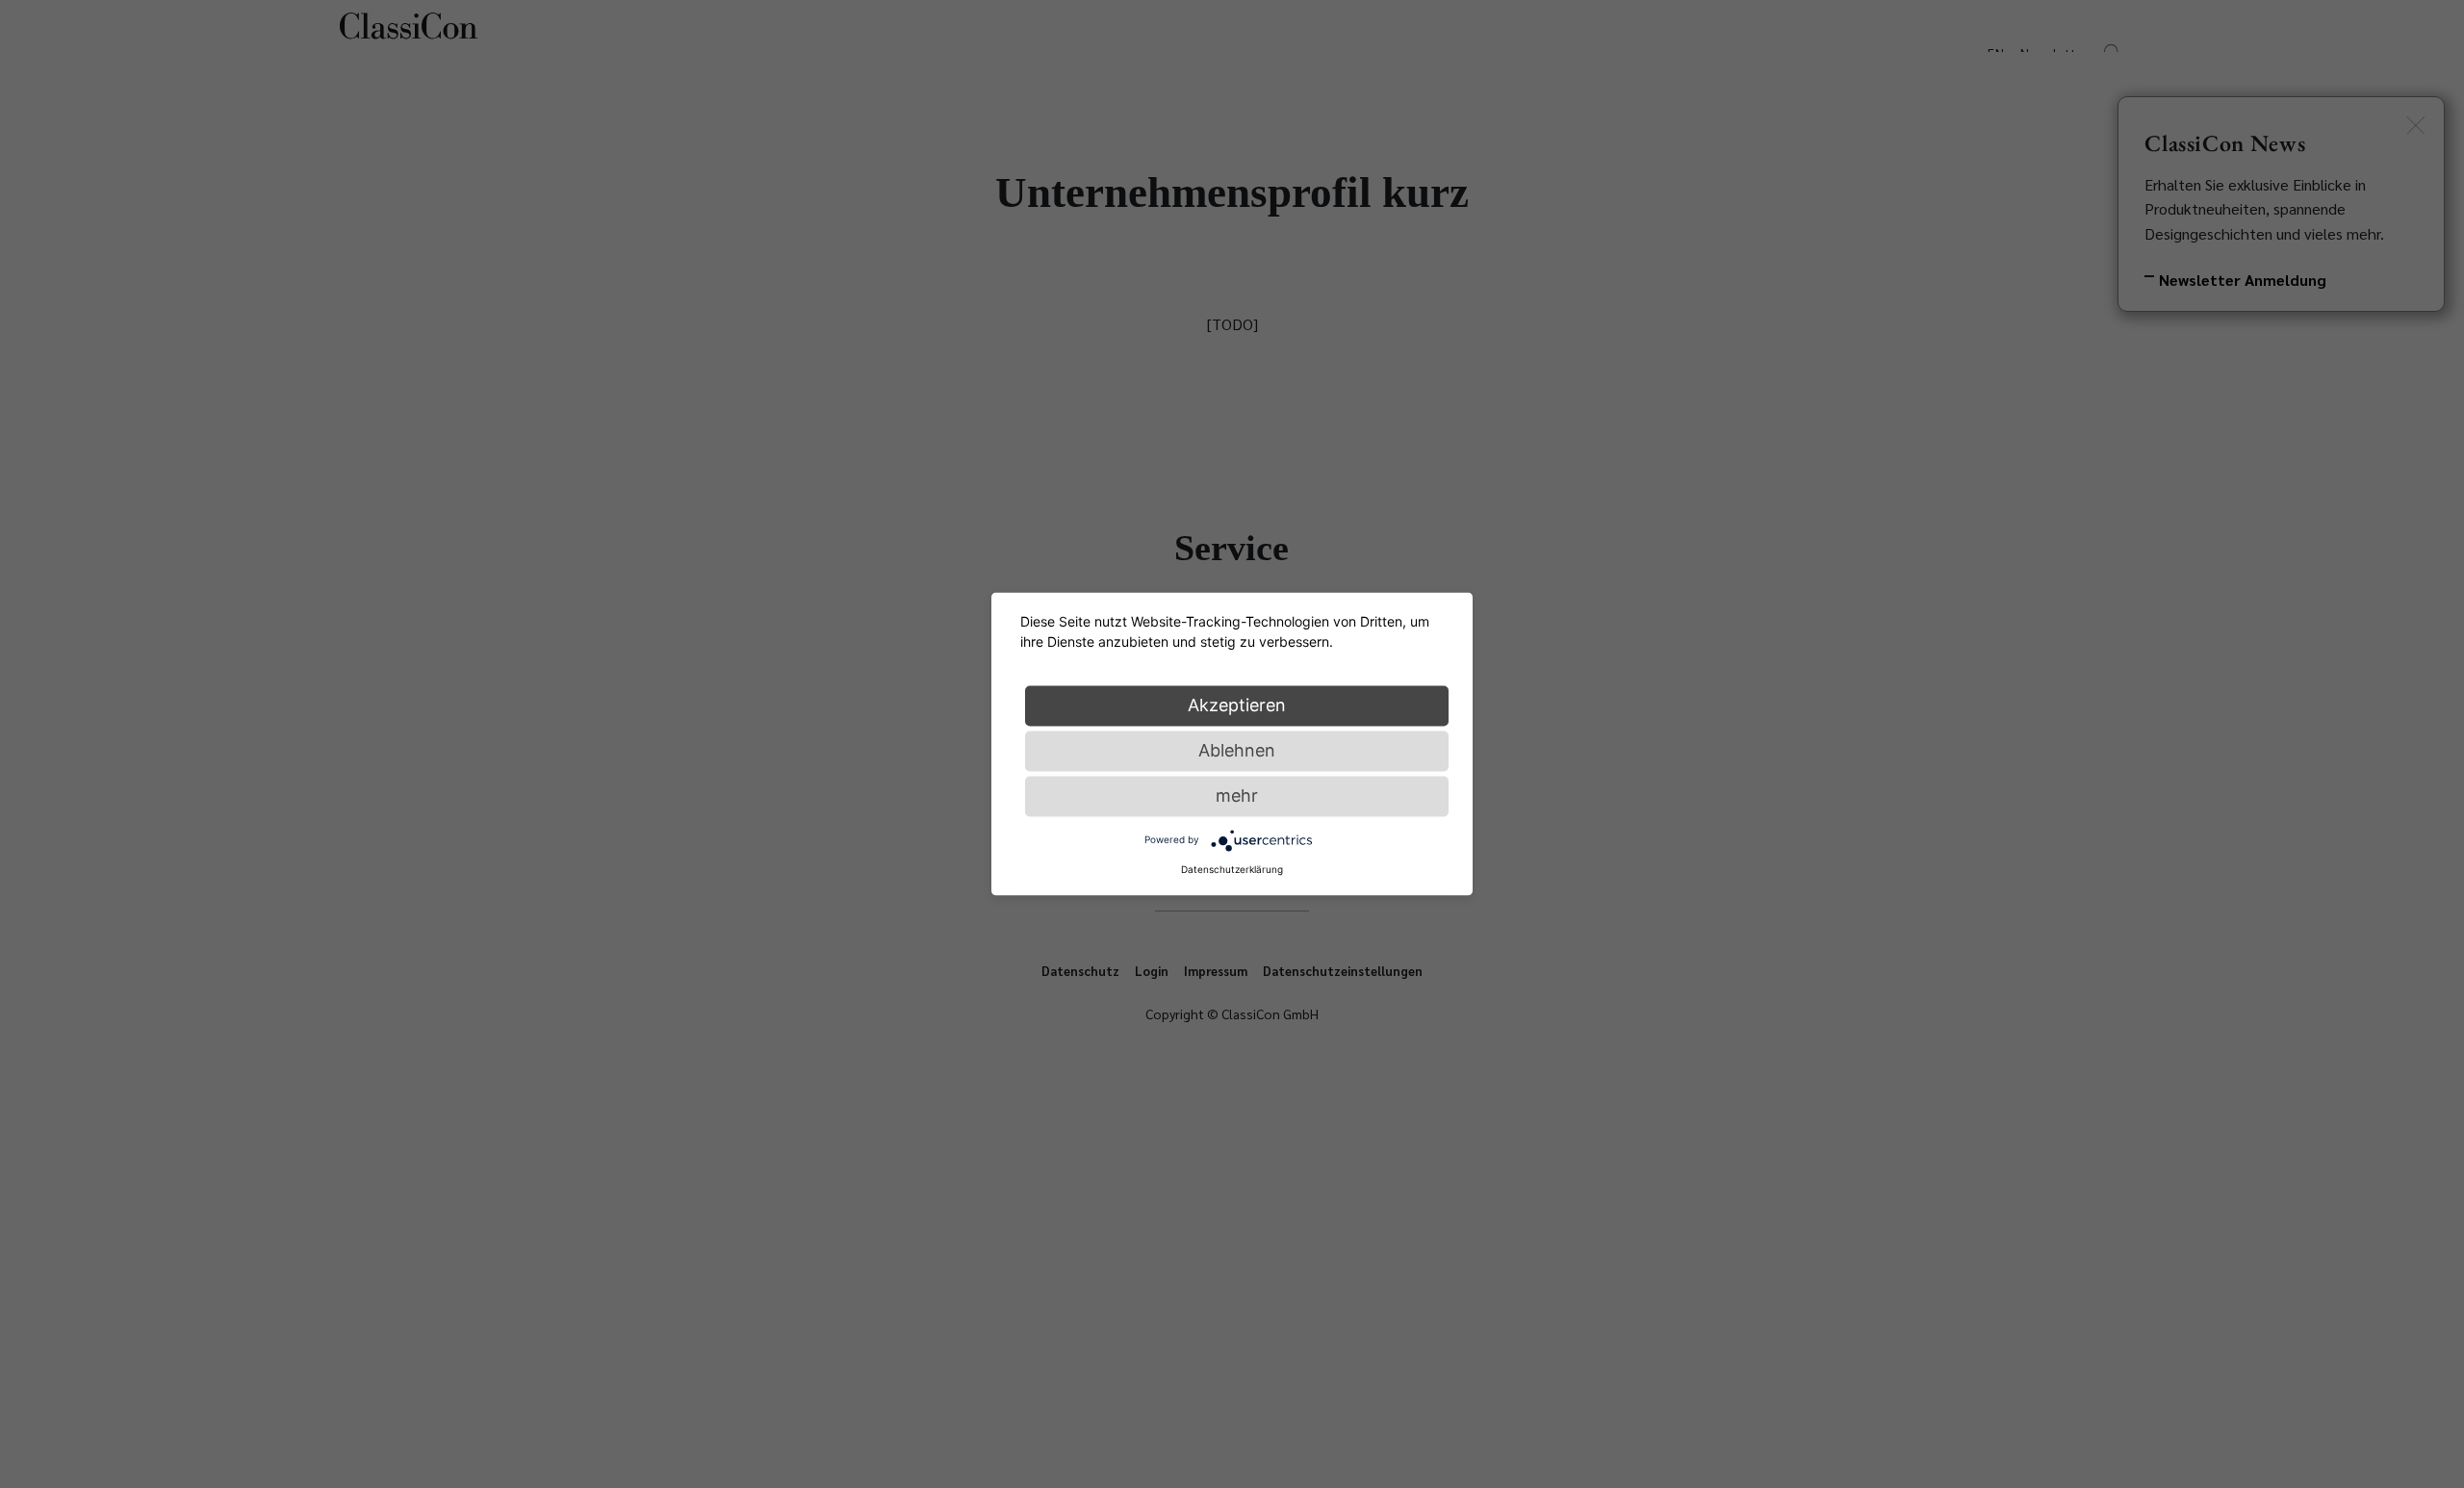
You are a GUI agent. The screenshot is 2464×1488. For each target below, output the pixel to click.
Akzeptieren (1237, 705)
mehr (1237, 795)
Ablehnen (1237, 750)
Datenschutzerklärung (1232, 869)
